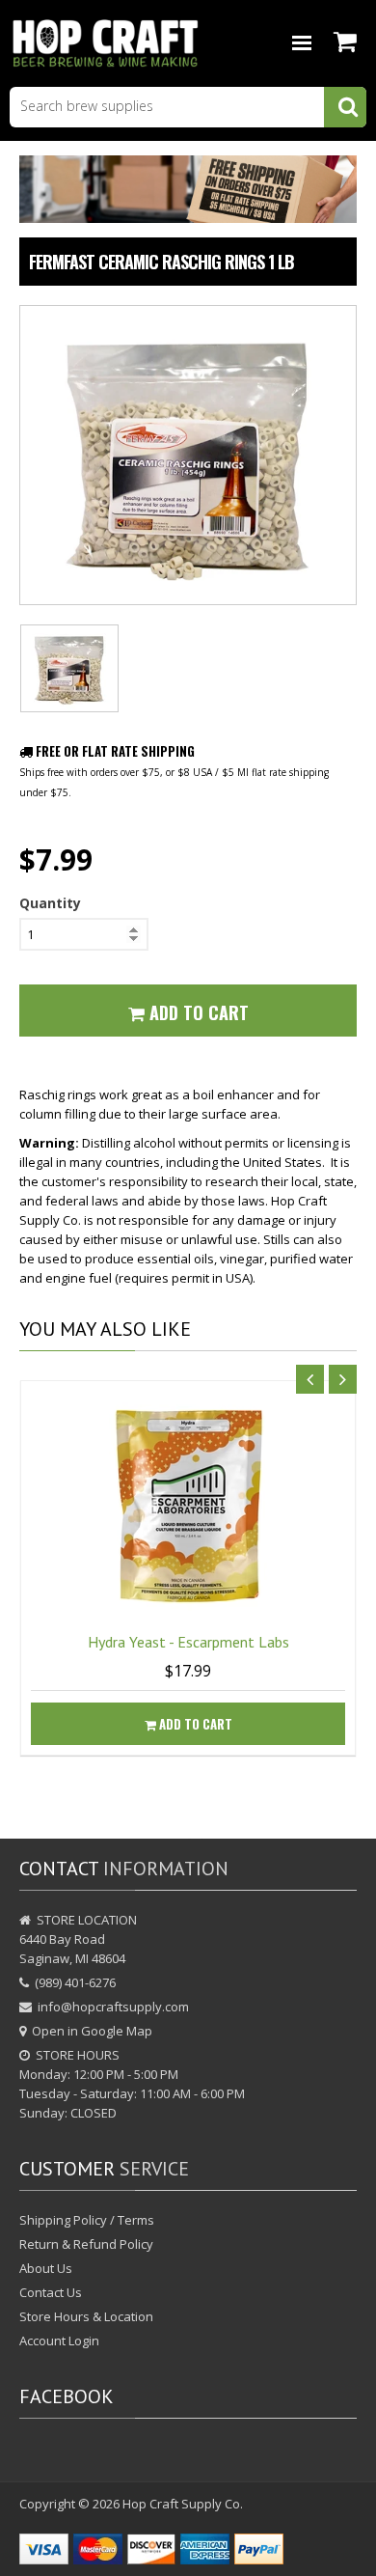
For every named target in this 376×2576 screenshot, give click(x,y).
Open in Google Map (92, 2031)
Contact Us (51, 2292)
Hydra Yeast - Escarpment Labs (188, 1642)
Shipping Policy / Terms (87, 2220)
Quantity (50, 903)
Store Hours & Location (86, 2316)
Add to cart (194, 1724)
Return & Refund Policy (86, 2244)
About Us (46, 2268)
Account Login (59, 2341)
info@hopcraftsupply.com (113, 2007)
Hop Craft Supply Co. (183, 2504)
